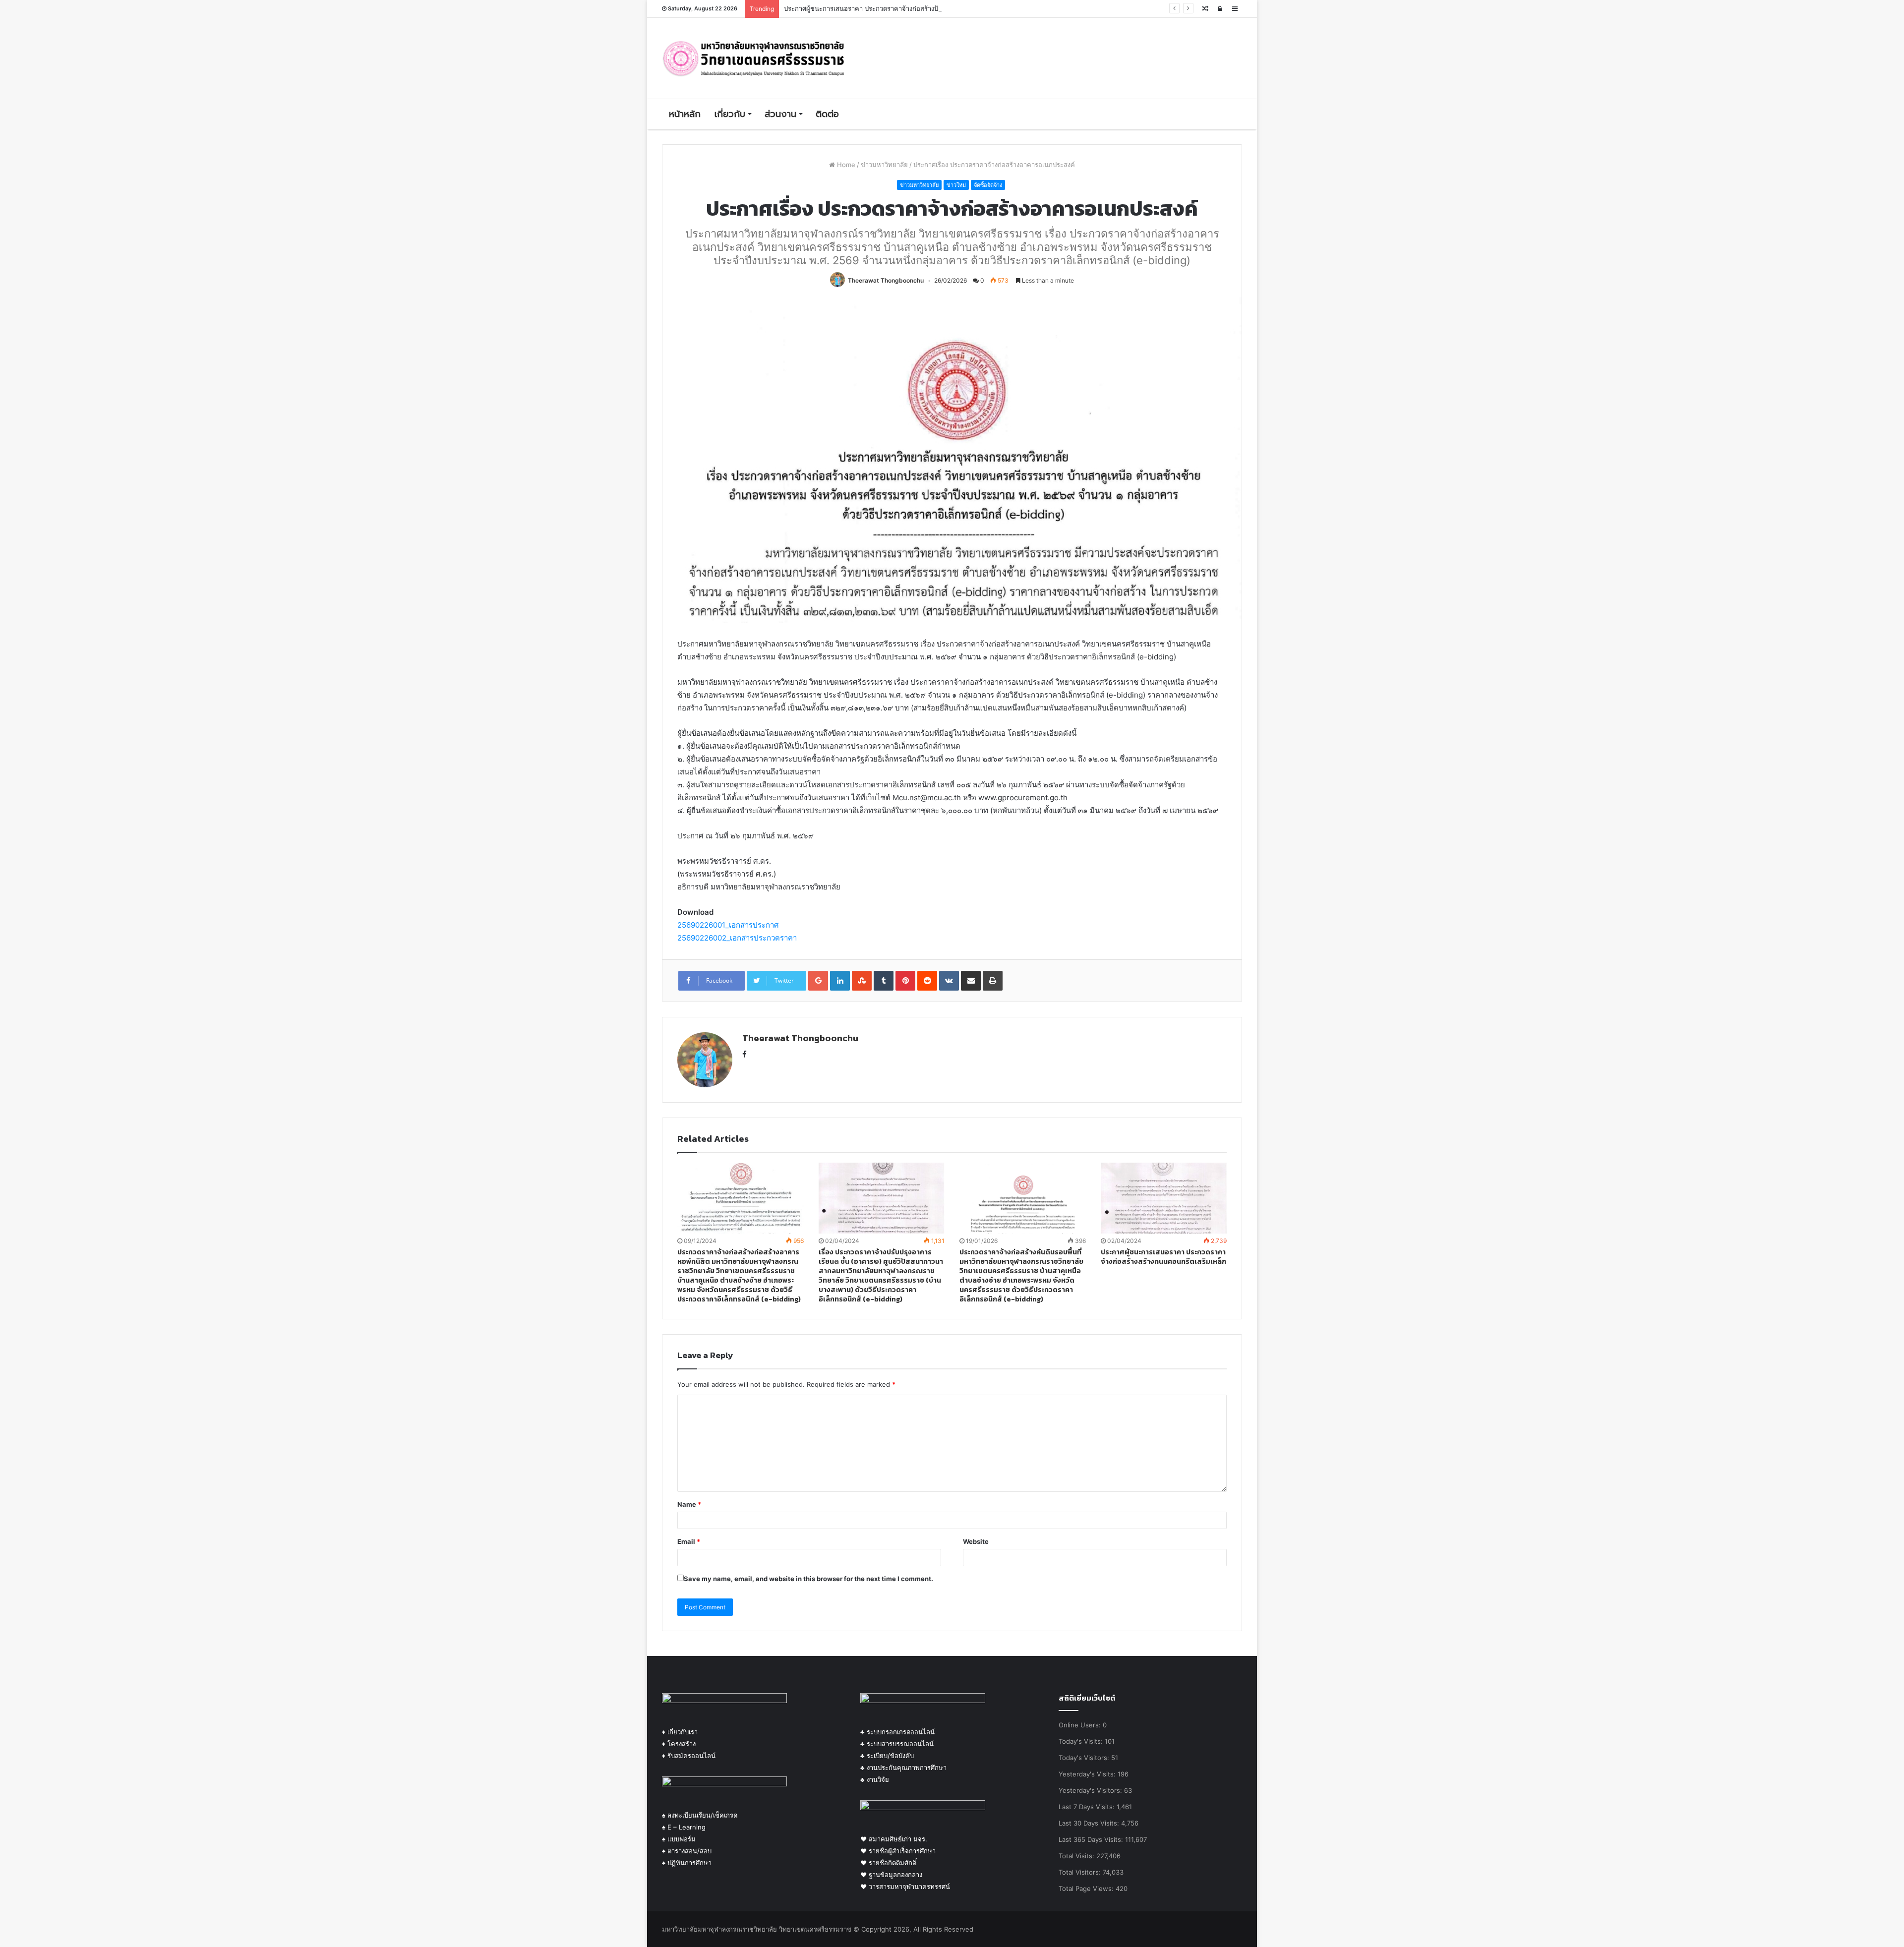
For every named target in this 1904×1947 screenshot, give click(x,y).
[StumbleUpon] (862, 981)
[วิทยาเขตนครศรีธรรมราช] (754, 58)
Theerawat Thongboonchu (886, 280)
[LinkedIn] (840, 981)
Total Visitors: (1081, 1872)
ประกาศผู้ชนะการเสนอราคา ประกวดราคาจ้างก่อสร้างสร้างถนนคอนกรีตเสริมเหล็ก (1163, 1257)
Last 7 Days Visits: (1088, 1807)
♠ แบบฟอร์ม (679, 1839)
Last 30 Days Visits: (1090, 1823)
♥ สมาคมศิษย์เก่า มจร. (894, 1839)
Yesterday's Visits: (1088, 1774)
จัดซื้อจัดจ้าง (988, 185)
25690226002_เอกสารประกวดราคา (737, 938)
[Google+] (818, 981)
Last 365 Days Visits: (1092, 1839)
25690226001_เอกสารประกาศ (728, 925)
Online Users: (1081, 1725)
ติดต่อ (827, 114)
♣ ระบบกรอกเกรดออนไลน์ (897, 1732)
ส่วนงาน (780, 114)
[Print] (993, 981)
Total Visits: (1077, 1856)
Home (845, 165)
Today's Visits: (1082, 1741)
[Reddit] (927, 981)
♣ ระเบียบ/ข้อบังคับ (887, 1756)
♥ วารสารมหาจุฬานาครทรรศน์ (905, 1887)
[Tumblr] (884, 981)
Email (689, 1541)
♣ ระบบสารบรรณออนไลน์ (897, 1744)
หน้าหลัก (685, 114)
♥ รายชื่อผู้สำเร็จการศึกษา (898, 1851)
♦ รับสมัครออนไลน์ (689, 1756)
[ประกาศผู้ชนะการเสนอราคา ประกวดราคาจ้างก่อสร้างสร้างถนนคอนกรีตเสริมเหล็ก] (1164, 1198)
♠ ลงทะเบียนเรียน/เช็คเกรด (700, 1815)
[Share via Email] (971, 981)
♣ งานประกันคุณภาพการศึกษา (903, 1768)
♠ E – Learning (684, 1827)
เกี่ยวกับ (730, 114)
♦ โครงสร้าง (679, 1744)
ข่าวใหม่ (956, 185)
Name (689, 1504)
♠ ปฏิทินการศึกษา (687, 1863)
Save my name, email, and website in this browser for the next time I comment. (808, 1579)
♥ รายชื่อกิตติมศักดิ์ (888, 1863)
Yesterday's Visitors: (1091, 1790)
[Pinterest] (905, 981)
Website (976, 1541)
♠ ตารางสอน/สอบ (687, 1851)
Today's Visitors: (1085, 1758)
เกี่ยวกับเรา (682, 1732)
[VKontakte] (949, 981)
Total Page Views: (1087, 1888)
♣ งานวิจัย (875, 1779)
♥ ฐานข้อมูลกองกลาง (891, 1875)
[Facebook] (744, 1055)
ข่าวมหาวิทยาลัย (884, 165)
